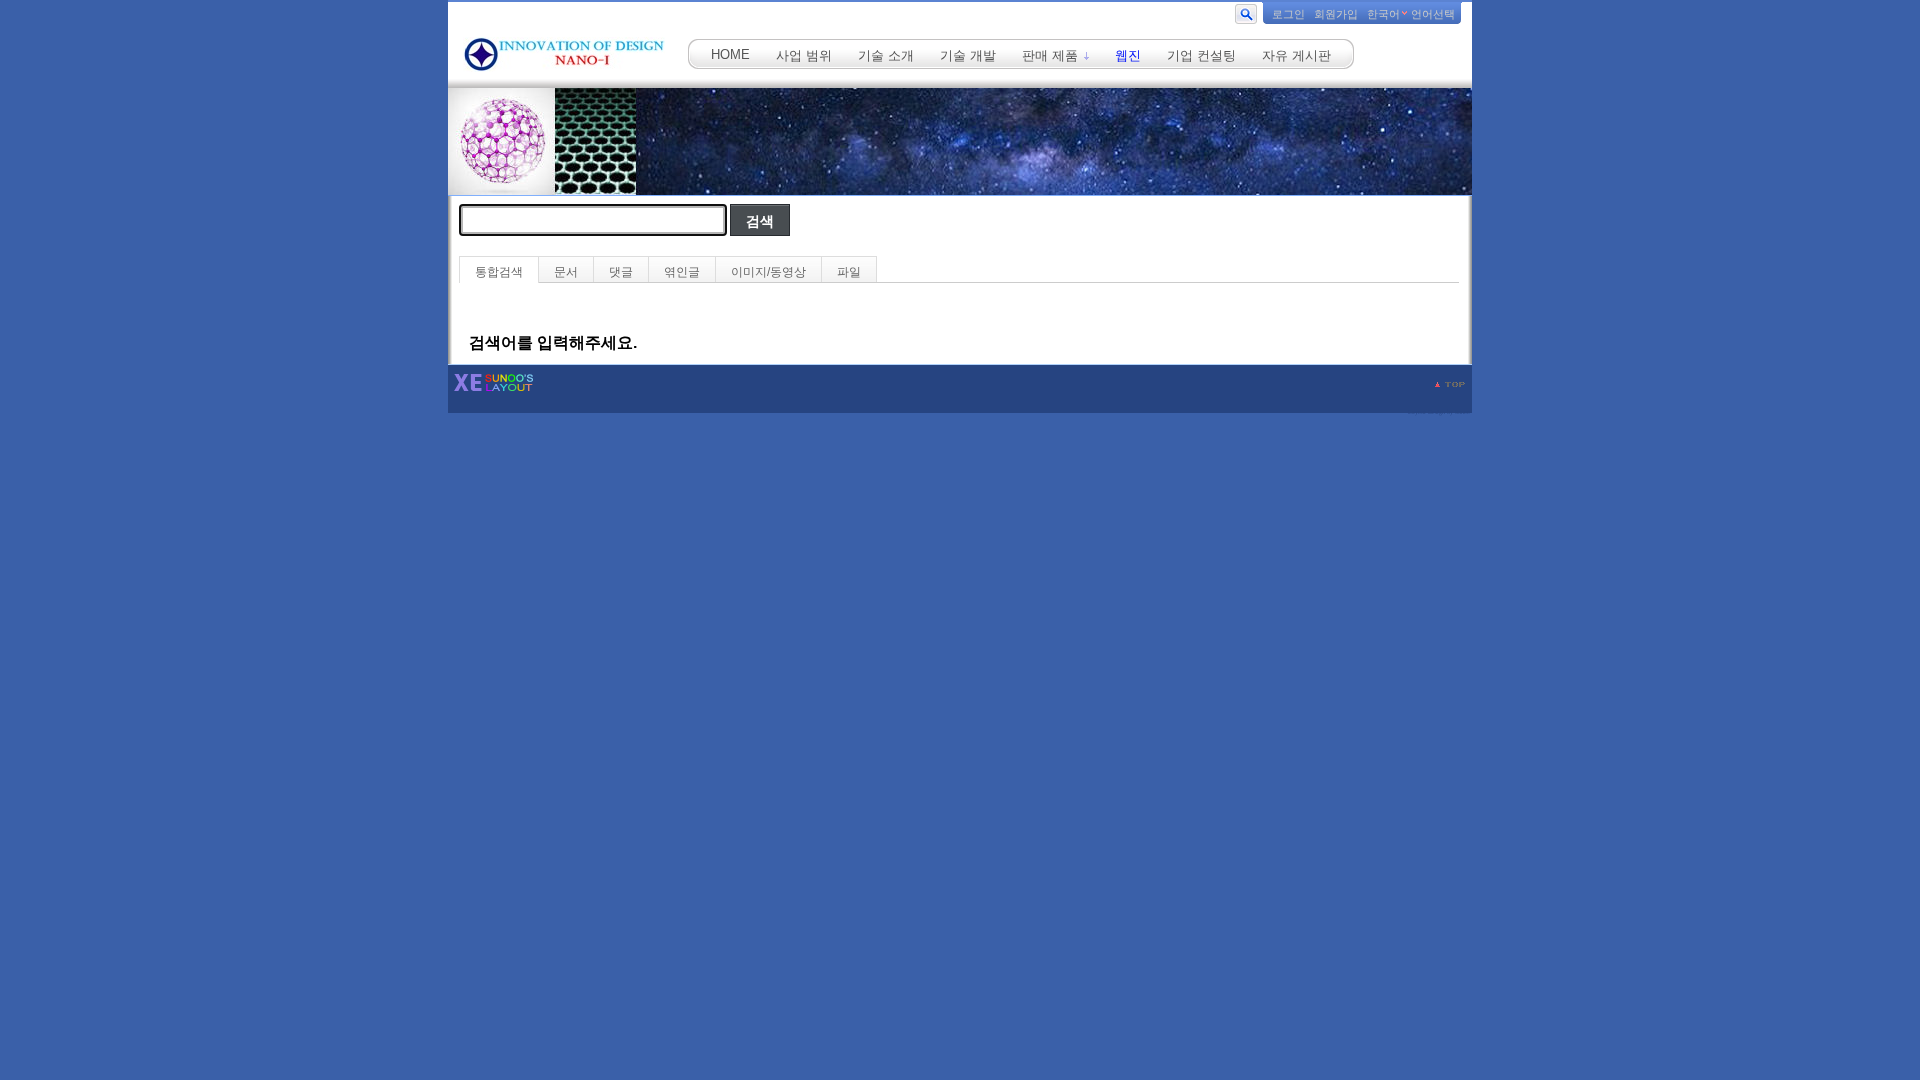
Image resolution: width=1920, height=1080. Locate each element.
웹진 (1128, 55)
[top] (1450, 384)
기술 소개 (886, 55)
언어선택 (1433, 14)
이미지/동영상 (768, 272)
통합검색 (499, 272)
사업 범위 (804, 55)
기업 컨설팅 (1201, 55)
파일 (849, 272)
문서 (566, 272)
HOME (730, 54)
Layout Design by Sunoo (1439, 412)
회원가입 (1336, 14)
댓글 (621, 272)
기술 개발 (968, 55)
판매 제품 (1052, 55)
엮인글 (682, 272)
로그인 (1288, 14)
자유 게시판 (1296, 55)
